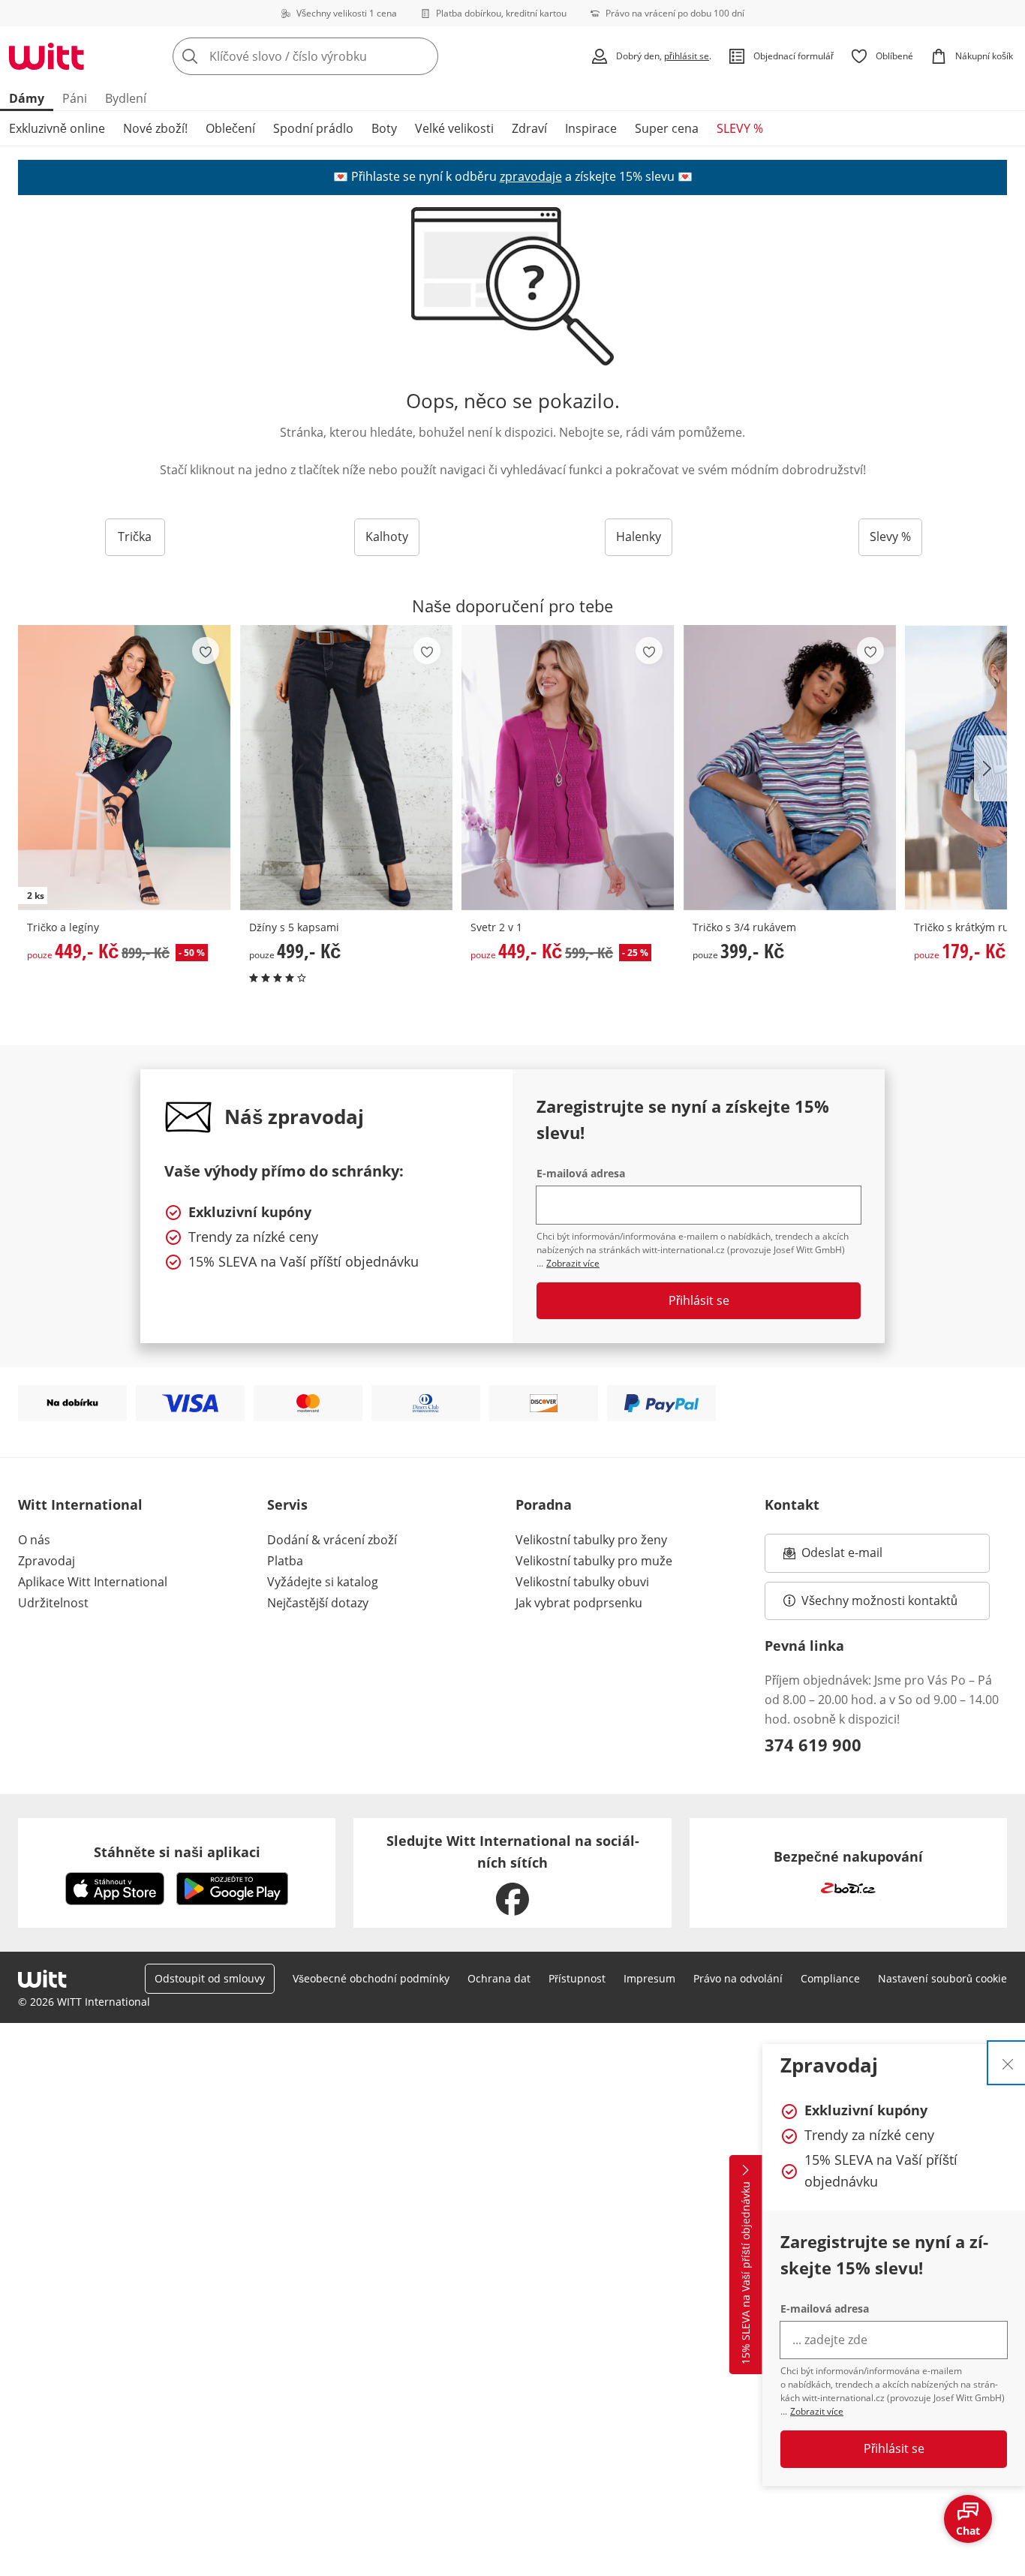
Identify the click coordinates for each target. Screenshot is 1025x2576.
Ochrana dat (499, 1978)
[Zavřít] (1008, 2063)
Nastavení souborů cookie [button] (942, 1978)
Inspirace (591, 128)
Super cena (667, 128)
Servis (287, 1504)
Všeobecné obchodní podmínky (371, 1978)
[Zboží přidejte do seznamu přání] (206, 651)
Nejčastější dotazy (318, 1603)
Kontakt (792, 1504)
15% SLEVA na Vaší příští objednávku (745, 2274)
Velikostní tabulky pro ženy (591, 1540)
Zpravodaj (47, 1561)
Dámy (27, 98)
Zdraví (529, 128)
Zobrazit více (817, 2411)
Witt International (80, 1504)
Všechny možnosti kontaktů (879, 1601)
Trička (135, 537)
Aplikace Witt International (93, 1582)
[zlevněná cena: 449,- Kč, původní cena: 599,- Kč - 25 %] (568, 767)
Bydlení (126, 98)
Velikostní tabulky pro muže (594, 1561)
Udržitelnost (53, 1603)
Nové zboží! (155, 128)
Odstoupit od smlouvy (210, 1978)
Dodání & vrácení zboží (332, 1540)
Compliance (830, 1978)
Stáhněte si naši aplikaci (177, 1852)
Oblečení (230, 128)
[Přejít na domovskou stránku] (47, 56)
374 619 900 (813, 1745)
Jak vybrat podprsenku (579, 1603)
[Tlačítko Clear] (422, 56)
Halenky (639, 537)
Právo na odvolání (738, 1978)
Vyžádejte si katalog (323, 1582)
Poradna (544, 1504)
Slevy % (890, 537)
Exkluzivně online (57, 128)
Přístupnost (577, 1978)
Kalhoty (387, 537)
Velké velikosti (454, 128)
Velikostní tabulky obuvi (582, 1582)
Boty (384, 128)
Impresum (649, 1978)
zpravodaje (531, 176)
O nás (34, 1540)
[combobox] (338, 56)
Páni (75, 98)
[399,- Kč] (790, 767)
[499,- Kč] (347, 767)
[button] (990, 768)
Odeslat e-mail (861, 1557)
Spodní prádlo (313, 128)
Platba (285, 1561)
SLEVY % (740, 128)
